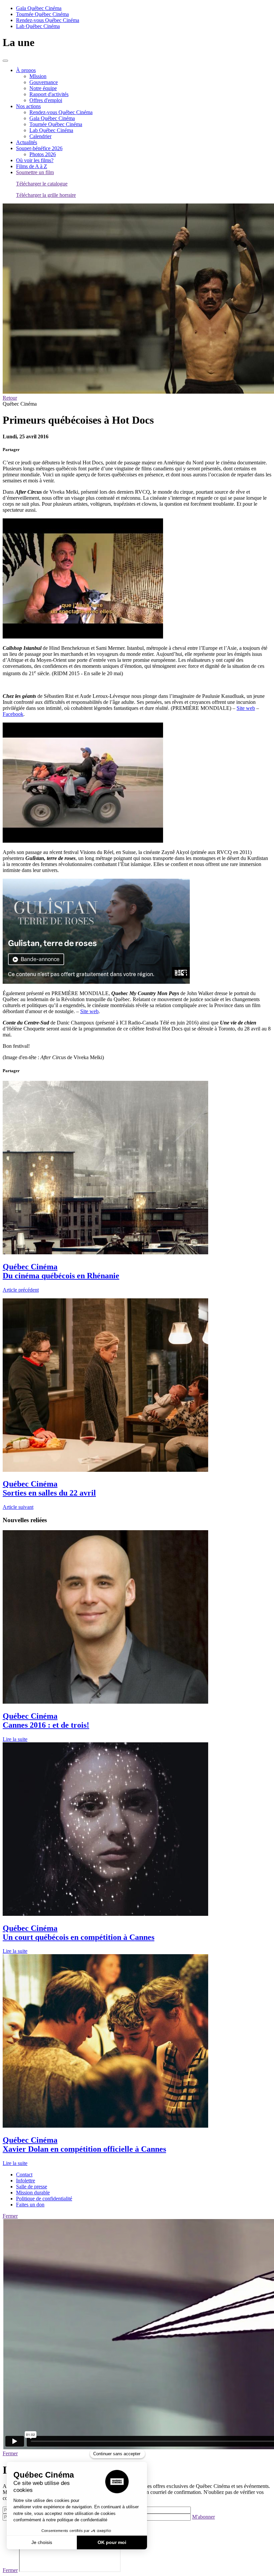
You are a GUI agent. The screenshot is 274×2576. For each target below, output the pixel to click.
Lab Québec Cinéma (38, 26)
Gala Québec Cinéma (39, 8)
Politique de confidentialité (44, 2199)
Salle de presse (32, 2187)
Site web (246, 708)
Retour (10, 398)
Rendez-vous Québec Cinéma (48, 20)
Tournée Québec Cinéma (42, 14)
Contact (24, 2175)
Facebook (13, 714)
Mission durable (33, 2193)
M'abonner (203, 2517)
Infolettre (26, 2181)
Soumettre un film (35, 172)
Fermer (10, 2216)
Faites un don (30, 2205)
